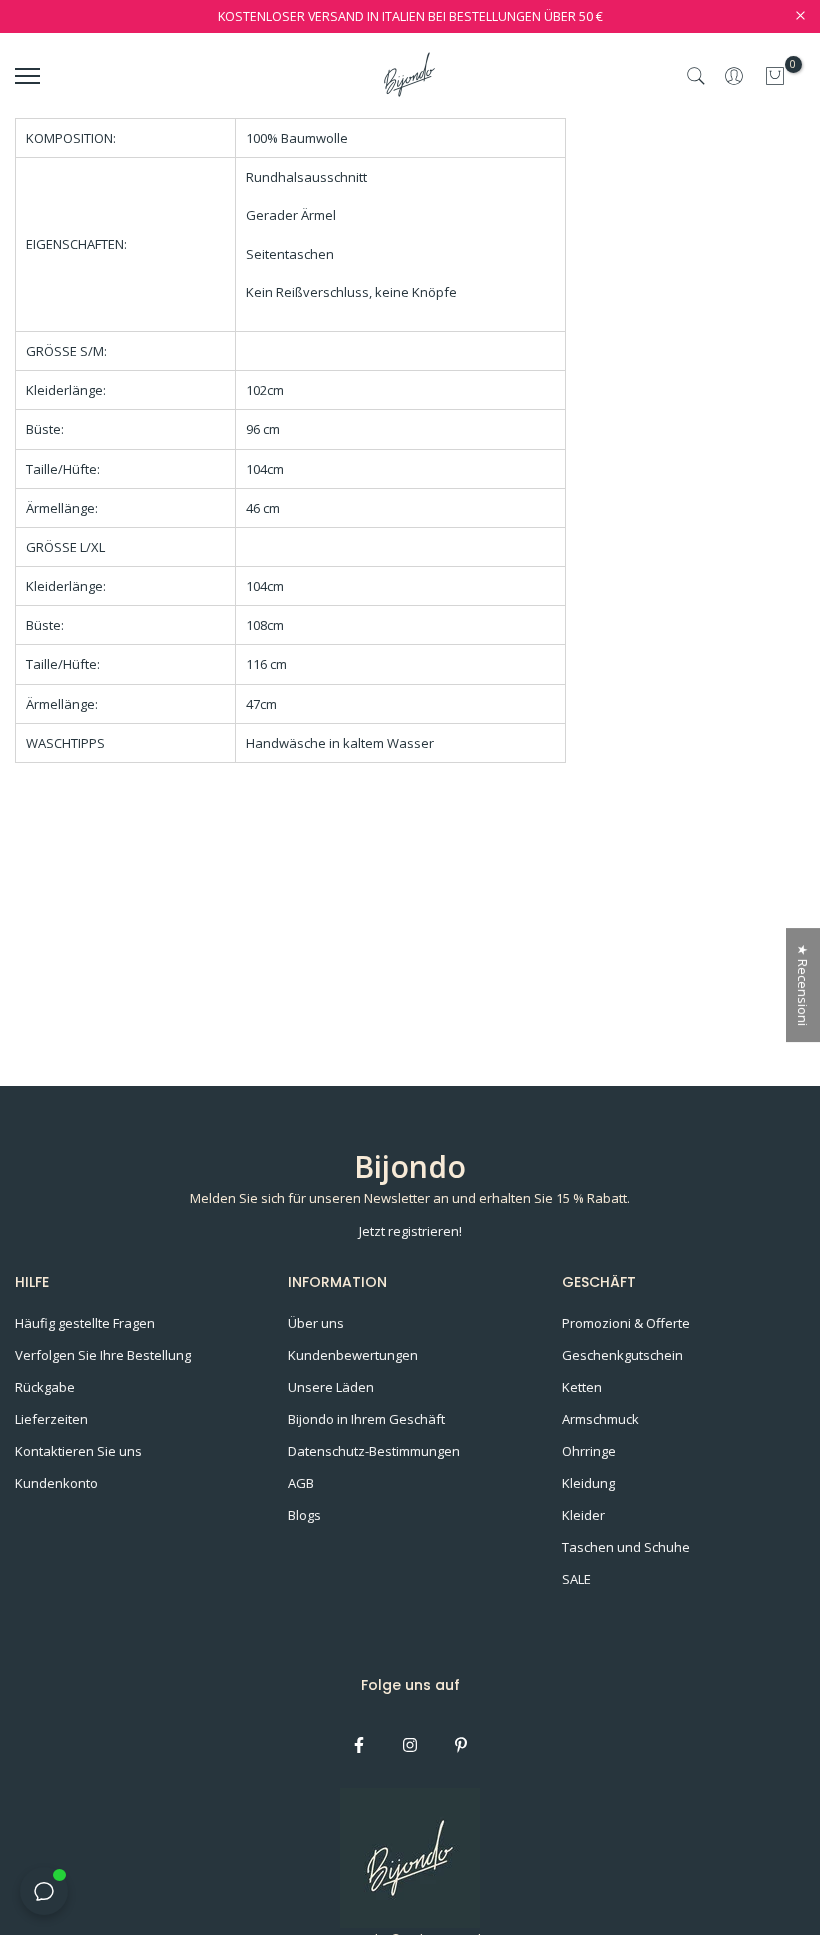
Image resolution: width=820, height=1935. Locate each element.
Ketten (582, 1387)
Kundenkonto (56, 1483)
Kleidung (588, 1483)
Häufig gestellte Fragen (85, 1323)
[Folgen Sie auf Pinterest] (461, 1745)
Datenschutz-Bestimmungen (374, 1451)
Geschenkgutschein (622, 1355)
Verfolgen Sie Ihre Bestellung (103, 1355)
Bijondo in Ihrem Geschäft (366, 1419)
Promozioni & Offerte (626, 1323)
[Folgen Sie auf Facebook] (359, 1745)
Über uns (316, 1323)
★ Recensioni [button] (803, 985)
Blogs (304, 1515)
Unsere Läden (331, 1387)
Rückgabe (45, 1387)
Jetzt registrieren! (410, 1231)
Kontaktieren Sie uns (78, 1451)
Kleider (583, 1515)
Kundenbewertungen (353, 1355)
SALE (576, 1579)
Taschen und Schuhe (626, 1547)
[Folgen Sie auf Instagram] (410, 1745)
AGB (301, 1483)
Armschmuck (600, 1419)
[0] (775, 76)
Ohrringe (589, 1451)
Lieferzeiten (51, 1419)
